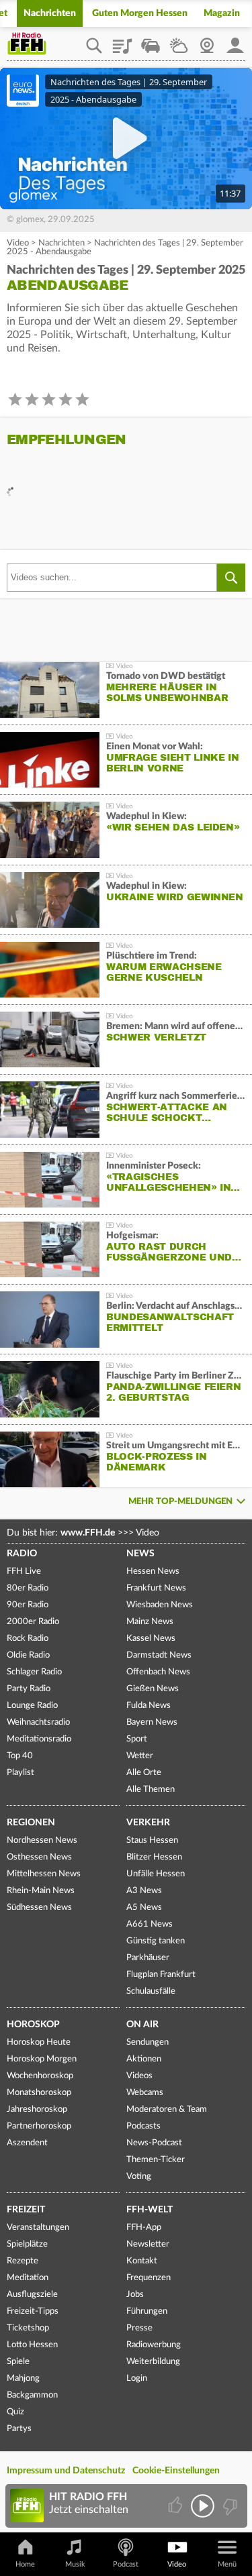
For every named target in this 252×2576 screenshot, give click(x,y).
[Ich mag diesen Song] (176, 2506)
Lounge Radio (32, 1706)
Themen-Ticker (156, 2160)
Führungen (147, 2311)
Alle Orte (144, 1773)
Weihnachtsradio (38, 1722)
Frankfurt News (156, 1588)
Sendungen (148, 2042)
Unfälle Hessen (156, 1874)
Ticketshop (28, 2328)
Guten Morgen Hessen (140, 13)
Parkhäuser (148, 1958)
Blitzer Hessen (154, 1857)
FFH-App (144, 2228)
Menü (227, 2564)
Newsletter (148, 2244)
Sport (137, 1739)
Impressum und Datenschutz (66, 2471)
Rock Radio (28, 1639)
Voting (139, 2177)
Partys (19, 2429)
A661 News (150, 1924)
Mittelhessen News (44, 1874)
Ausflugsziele (32, 2295)
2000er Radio (33, 1622)
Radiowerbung (154, 2345)
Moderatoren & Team (167, 2109)
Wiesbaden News (160, 1605)
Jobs (135, 2295)
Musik (75, 2564)
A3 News (144, 1891)
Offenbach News (158, 1672)
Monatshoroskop (39, 2093)
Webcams (145, 2093)
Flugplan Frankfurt (161, 1975)
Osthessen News (39, 1857)
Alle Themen (151, 1789)
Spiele (18, 2362)
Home (25, 2564)
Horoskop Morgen (42, 2059)
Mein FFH (235, 41)
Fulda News (149, 1706)
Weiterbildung (153, 2362)
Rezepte (23, 2261)
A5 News (144, 1908)
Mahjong (23, 2378)
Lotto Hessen (32, 2345)
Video (18, 243)
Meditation (28, 2278)
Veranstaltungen (38, 2228)
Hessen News (153, 1571)
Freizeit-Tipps (33, 2311)
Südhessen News (39, 1908)
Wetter (179, 41)
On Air (142, 2025)
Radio (22, 1554)
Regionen (31, 1823)
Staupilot (151, 41)
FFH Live (24, 1571)
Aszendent (27, 2143)
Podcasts (143, 2126)
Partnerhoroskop (39, 2126)
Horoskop (33, 2025)
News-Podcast (154, 2143)
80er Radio (28, 1588)
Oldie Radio (28, 1655)
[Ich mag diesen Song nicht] (229, 2506)
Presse (139, 2328)
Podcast (126, 2564)
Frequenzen (149, 2278)
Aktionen (144, 2059)
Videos (139, 2076)
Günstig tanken (156, 1941)
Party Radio (29, 1689)
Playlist (122, 41)
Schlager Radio (34, 1672)
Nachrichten (50, 13)
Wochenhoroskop (40, 2076)
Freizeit (26, 2210)
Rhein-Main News (41, 1891)
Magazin (222, 13)
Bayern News (152, 1722)
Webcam (207, 41)
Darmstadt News (159, 1655)
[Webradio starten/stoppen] (203, 2506)
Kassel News (151, 1639)
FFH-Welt (150, 2210)
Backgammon (32, 2395)
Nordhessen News (42, 1840)
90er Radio (28, 1605)
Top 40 (20, 1756)
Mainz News (150, 1622)
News (140, 1554)
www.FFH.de (88, 1533)
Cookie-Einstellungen (176, 2471)
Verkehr (148, 1823)
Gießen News (153, 1689)
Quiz (15, 2412)
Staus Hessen (152, 1840)
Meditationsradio (39, 1739)
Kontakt (142, 2261)
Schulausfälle (151, 1991)
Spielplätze (27, 2244)
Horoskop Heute (39, 2042)
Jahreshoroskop (37, 2109)
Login (137, 2378)
